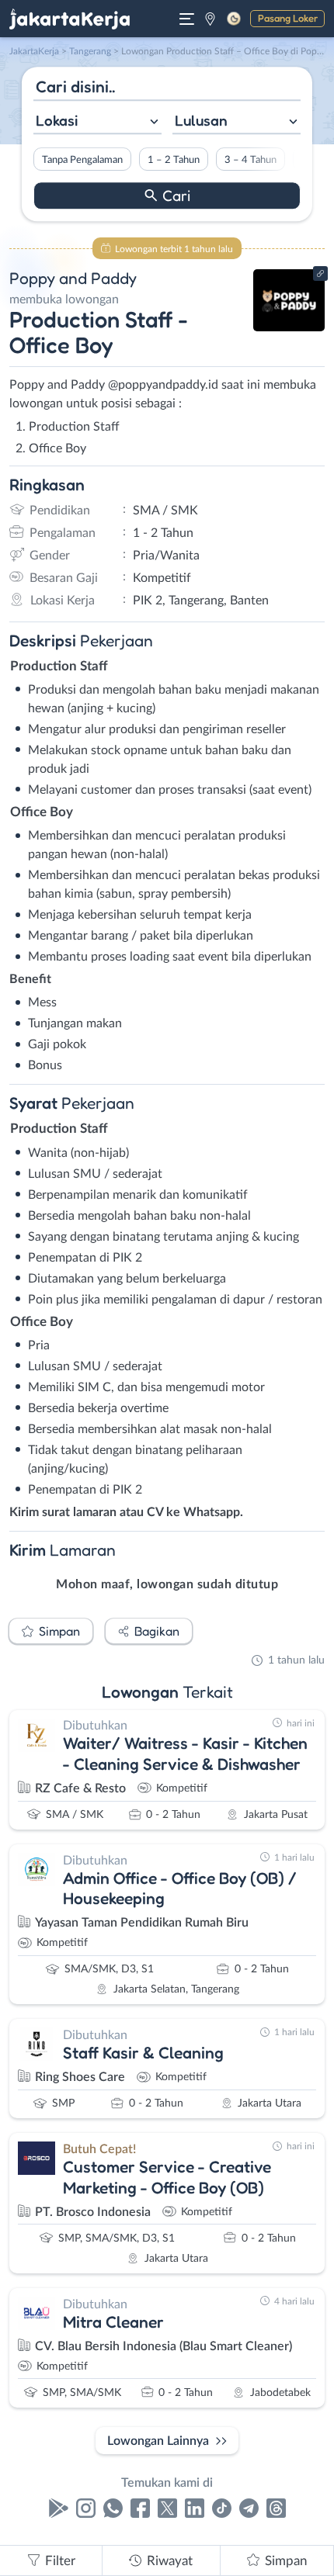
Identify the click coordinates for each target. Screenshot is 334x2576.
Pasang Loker (288, 18)
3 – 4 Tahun (250, 160)
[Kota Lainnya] (210, 19)
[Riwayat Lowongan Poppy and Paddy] (289, 327)
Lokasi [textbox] (57, 120)
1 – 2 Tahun (174, 160)
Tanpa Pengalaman (82, 160)
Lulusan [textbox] (201, 120)
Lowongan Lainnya (158, 2441)
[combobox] (97, 122)
